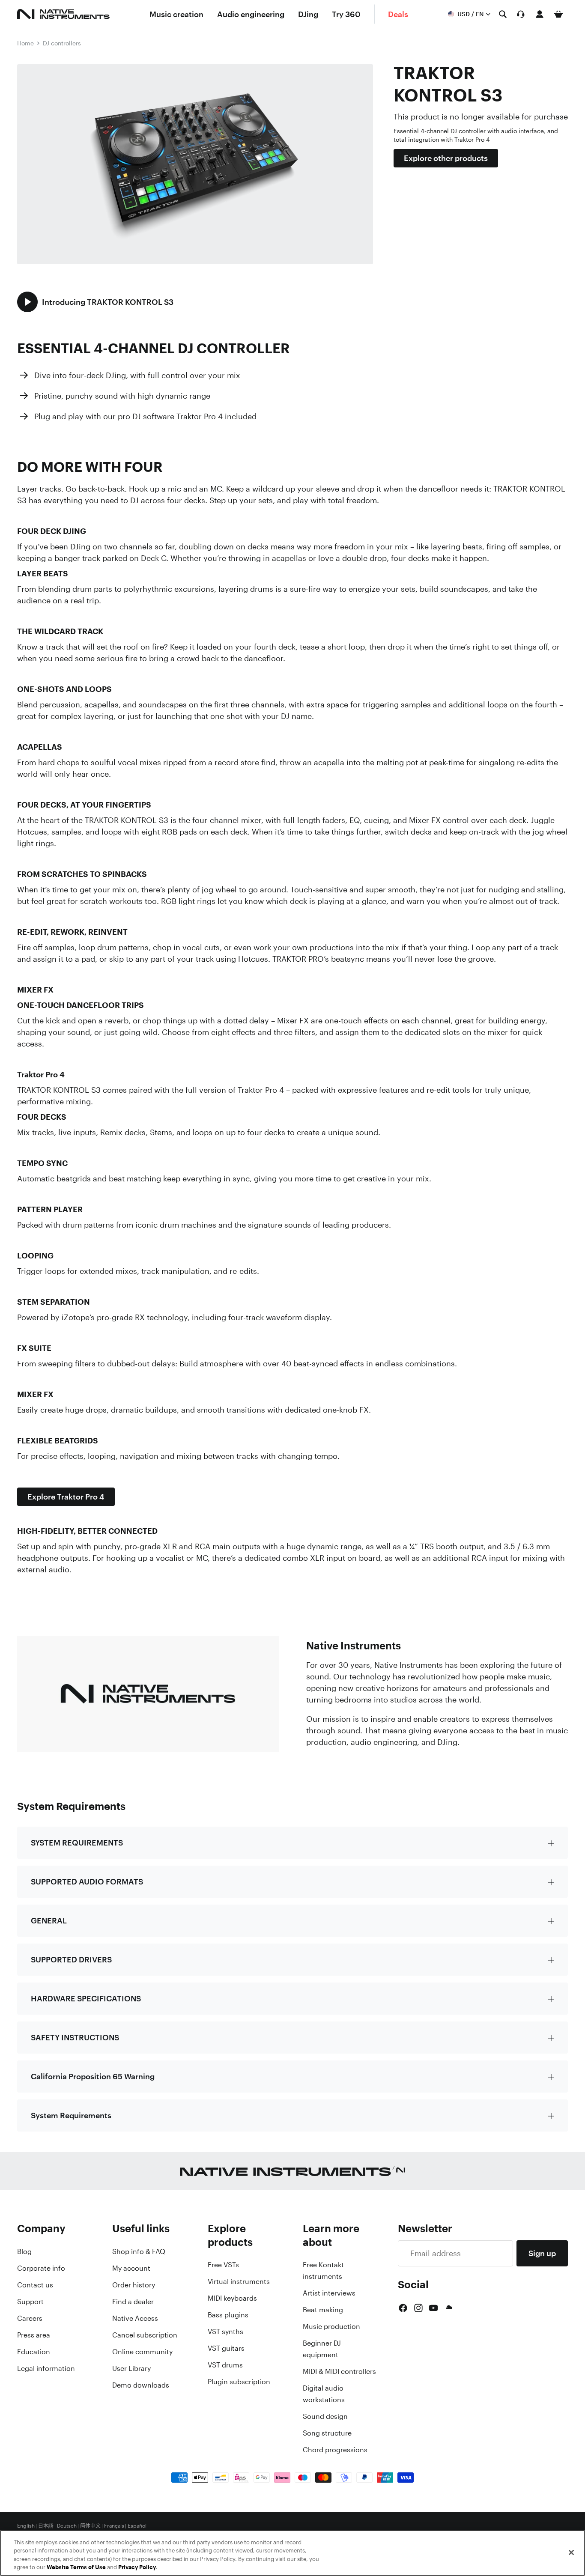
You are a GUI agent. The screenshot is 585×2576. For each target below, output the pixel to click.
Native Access (135, 2318)
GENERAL (49, 1920)
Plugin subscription (239, 2382)
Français (114, 2526)
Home (25, 43)
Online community (142, 2352)
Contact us (35, 2285)
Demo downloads (141, 2385)
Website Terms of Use (76, 2567)
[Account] (540, 14)
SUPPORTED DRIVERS (71, 1959)
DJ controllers (62, 43)
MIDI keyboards (232, 2298)
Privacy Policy (137, 2567)
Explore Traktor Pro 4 (66, 1497)
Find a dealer (133, 2302)
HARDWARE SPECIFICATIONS (86, 1998)
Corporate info (41, 2268)
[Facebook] (403, 2308)
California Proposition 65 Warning (93, 2076)
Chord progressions (335, 2450)
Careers (30, 2318)
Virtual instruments (239, 2281)
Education (34, 2352)
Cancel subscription (145, 2335)
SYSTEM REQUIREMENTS (77, 1843)
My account (131, 2268)
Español (137, 2526)
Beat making (323, 2310)
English (26, 2526)
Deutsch (67, 2526)
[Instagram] (418, 2308)
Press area (34, 2335)
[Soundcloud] (448, 2308)
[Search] (503, 14)
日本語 (46, 2526)
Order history (134, 2285)
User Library (131, 2368)
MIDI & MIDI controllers (339, 2371)
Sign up (542, 2253)
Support (30, 2302)
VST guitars (226, 2348)
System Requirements (71, 2115)
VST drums (225, 2365)
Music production (331, 2326)
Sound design (325, 2416)
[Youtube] (433, 2308)
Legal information (46, 2368)
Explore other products (446, 158)
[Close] (571, 2552)
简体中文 (90, 2526)
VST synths (225, 2332)
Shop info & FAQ (139, 2251)
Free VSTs (223, 2265)
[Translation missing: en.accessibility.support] (521, 14)
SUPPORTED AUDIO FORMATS (87, 1881)
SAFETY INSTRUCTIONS (75, 2037)
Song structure (327, 2433)
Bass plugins (228, 2315)
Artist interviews (329, 2293)
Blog (24, 2251)
